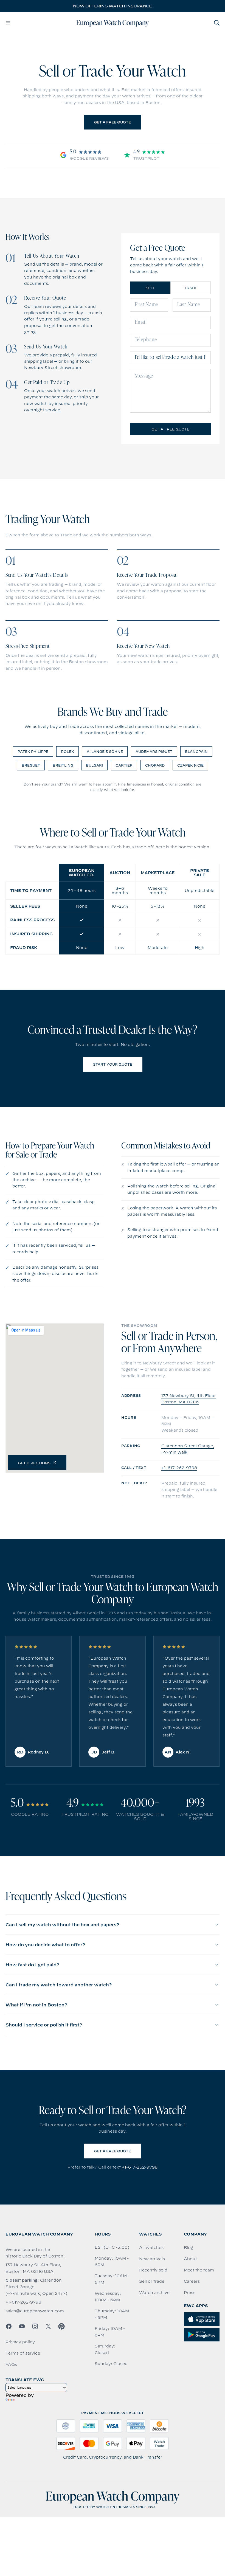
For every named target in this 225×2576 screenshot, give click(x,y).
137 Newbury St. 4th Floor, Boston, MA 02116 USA (33, 2268)
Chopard (155, 765)
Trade (191, 288)
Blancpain (196, 751)
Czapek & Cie (190, 765)
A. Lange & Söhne (105, 751)
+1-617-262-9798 (179, 1468)
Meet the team (199, 2270)
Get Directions (34, 1463)
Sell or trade (152, 2281)
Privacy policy (20, 2342)
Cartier (124, 765)
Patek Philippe (33, 751)
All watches (151, 2248)
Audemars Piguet (154, 751)
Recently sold (153, 2270)
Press (190, 2293)
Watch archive (154, 2293)
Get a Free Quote (113, 122)
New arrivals (152, 2259)
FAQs (11, 2364)
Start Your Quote (113, 1064)
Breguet (31, 765)
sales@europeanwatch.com (35, 2311)
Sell (150, 288)
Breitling (63, 765)
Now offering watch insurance (112, 6)
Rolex (67, 751)
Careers (192, 2281)
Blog (189, 2248)
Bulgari (94, 765)
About (190, 2259)
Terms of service (23, 2353)
